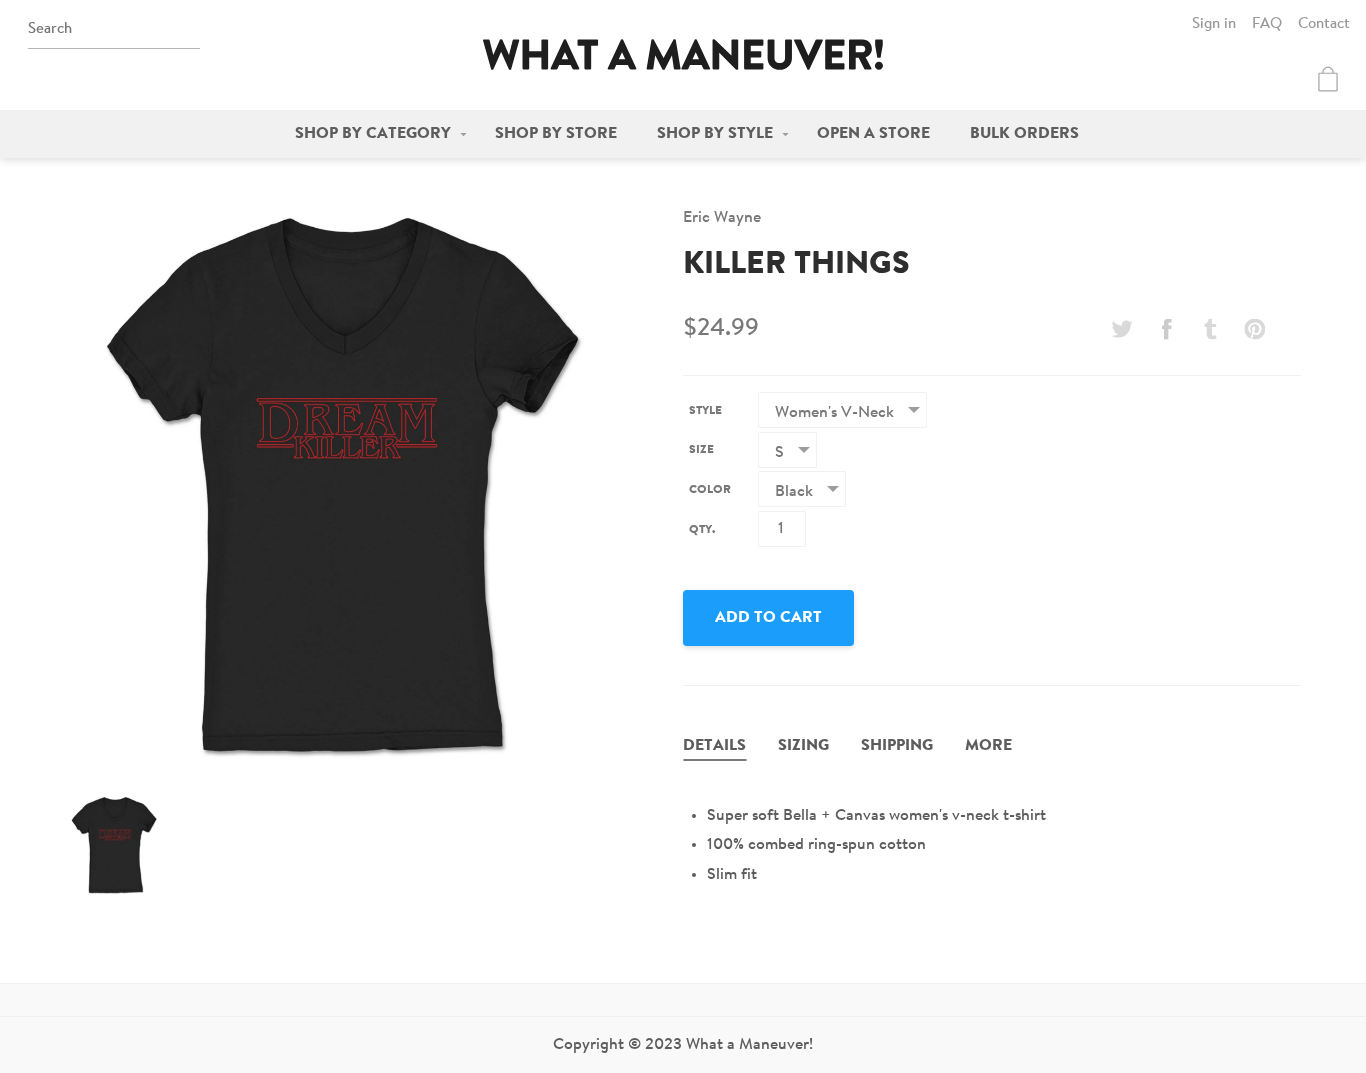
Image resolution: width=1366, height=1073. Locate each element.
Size (701, 450)
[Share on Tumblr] (1211, 329)
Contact (1324, 24)
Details (714, 746)
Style (705, 411)
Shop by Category (373, 134)
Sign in (1214, 24)
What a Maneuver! (683, 54)
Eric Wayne (722, 218)
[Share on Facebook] (1166, 329)
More (988, 746)
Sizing (803, 746)
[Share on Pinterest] (1255, 329)
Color (710, 490)
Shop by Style (715, 134)
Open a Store (873, 134)
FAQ (1267, 24)
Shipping (897, 746)
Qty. (702, 530)
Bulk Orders (1024, 134)
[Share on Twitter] (1122, 329)
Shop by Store (556, 134)
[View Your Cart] (1328, 79)
